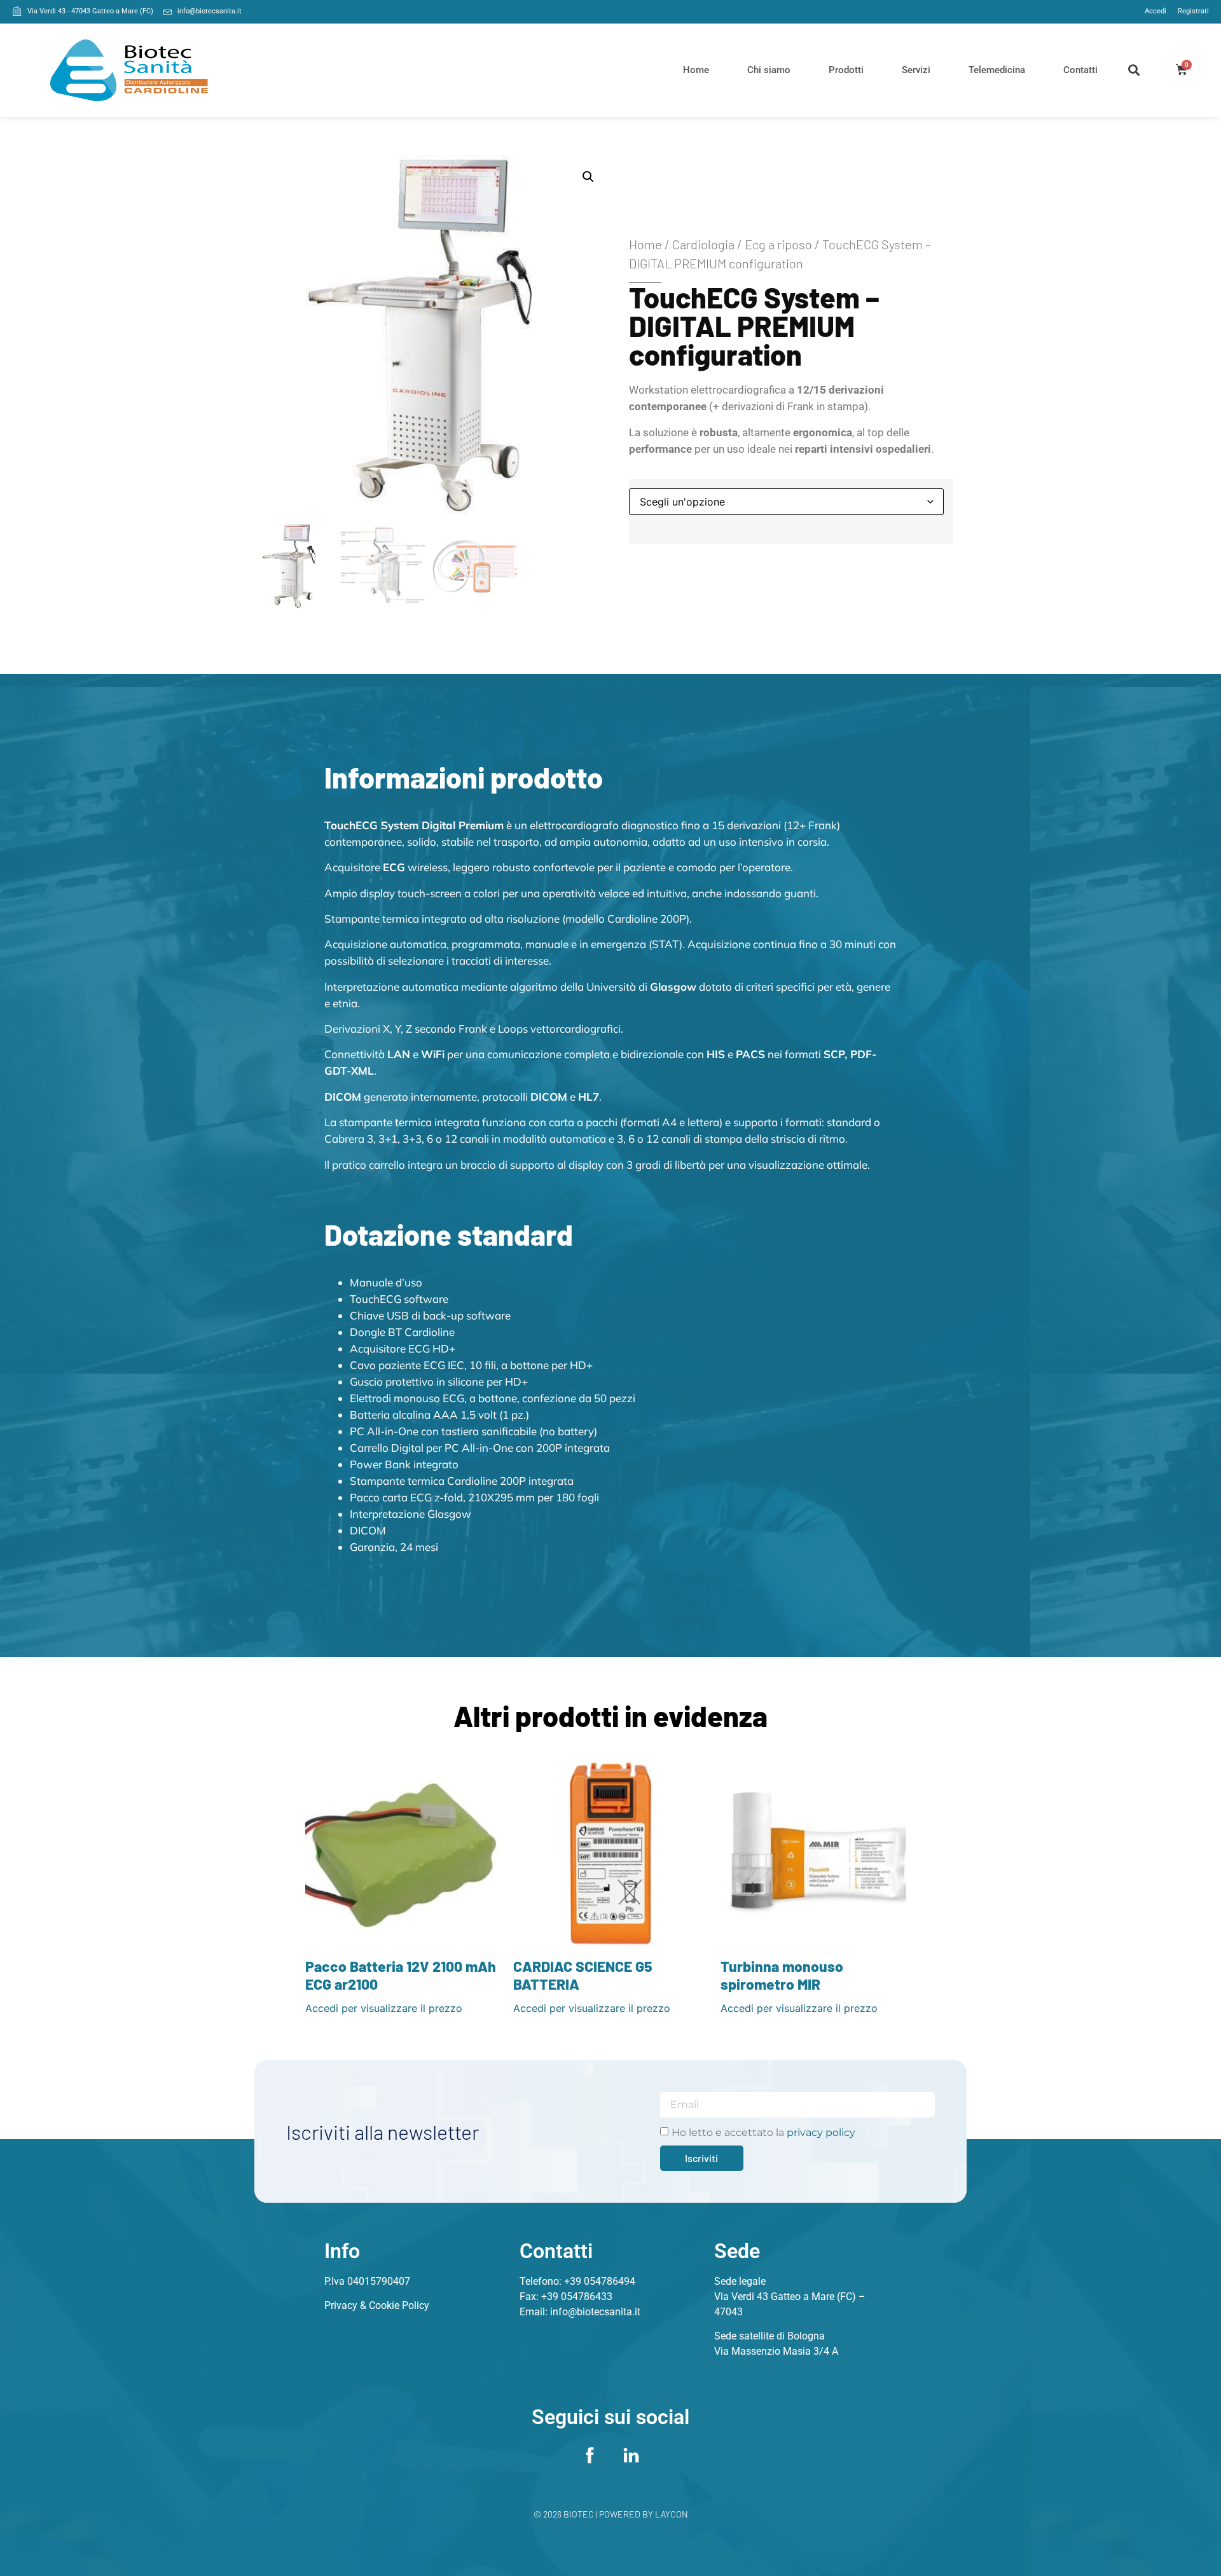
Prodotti (846, 70)
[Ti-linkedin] (631, 2456)
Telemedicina (997, 70)
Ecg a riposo (778, 244)
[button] (1134, 70)
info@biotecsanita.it (595, 2312)
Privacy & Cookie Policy (377, 2305)
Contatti (1080, 70)
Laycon (672, 2514)
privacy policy (821, 2132)
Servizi (916, 70)
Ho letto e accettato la (763, 2132)
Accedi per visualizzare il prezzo (384, 2008)
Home (696, 70)
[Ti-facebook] (590, 2456)
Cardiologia (703, 244)
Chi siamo (769, 70)
